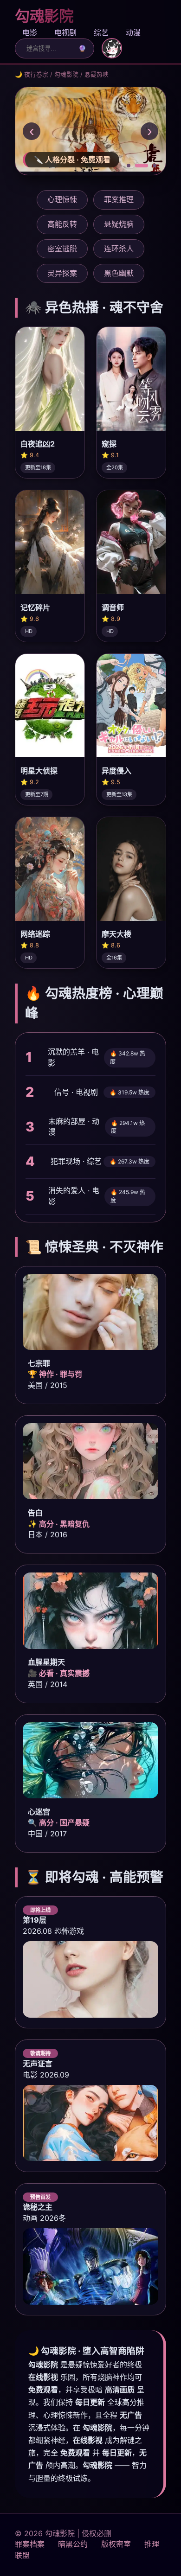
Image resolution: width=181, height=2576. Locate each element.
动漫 (133, 32)
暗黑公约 (73, 2544)
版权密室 (116, 2544)
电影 (30, 32)
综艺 (101, 32)
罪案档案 (30, 2544)
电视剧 (65, 32)
